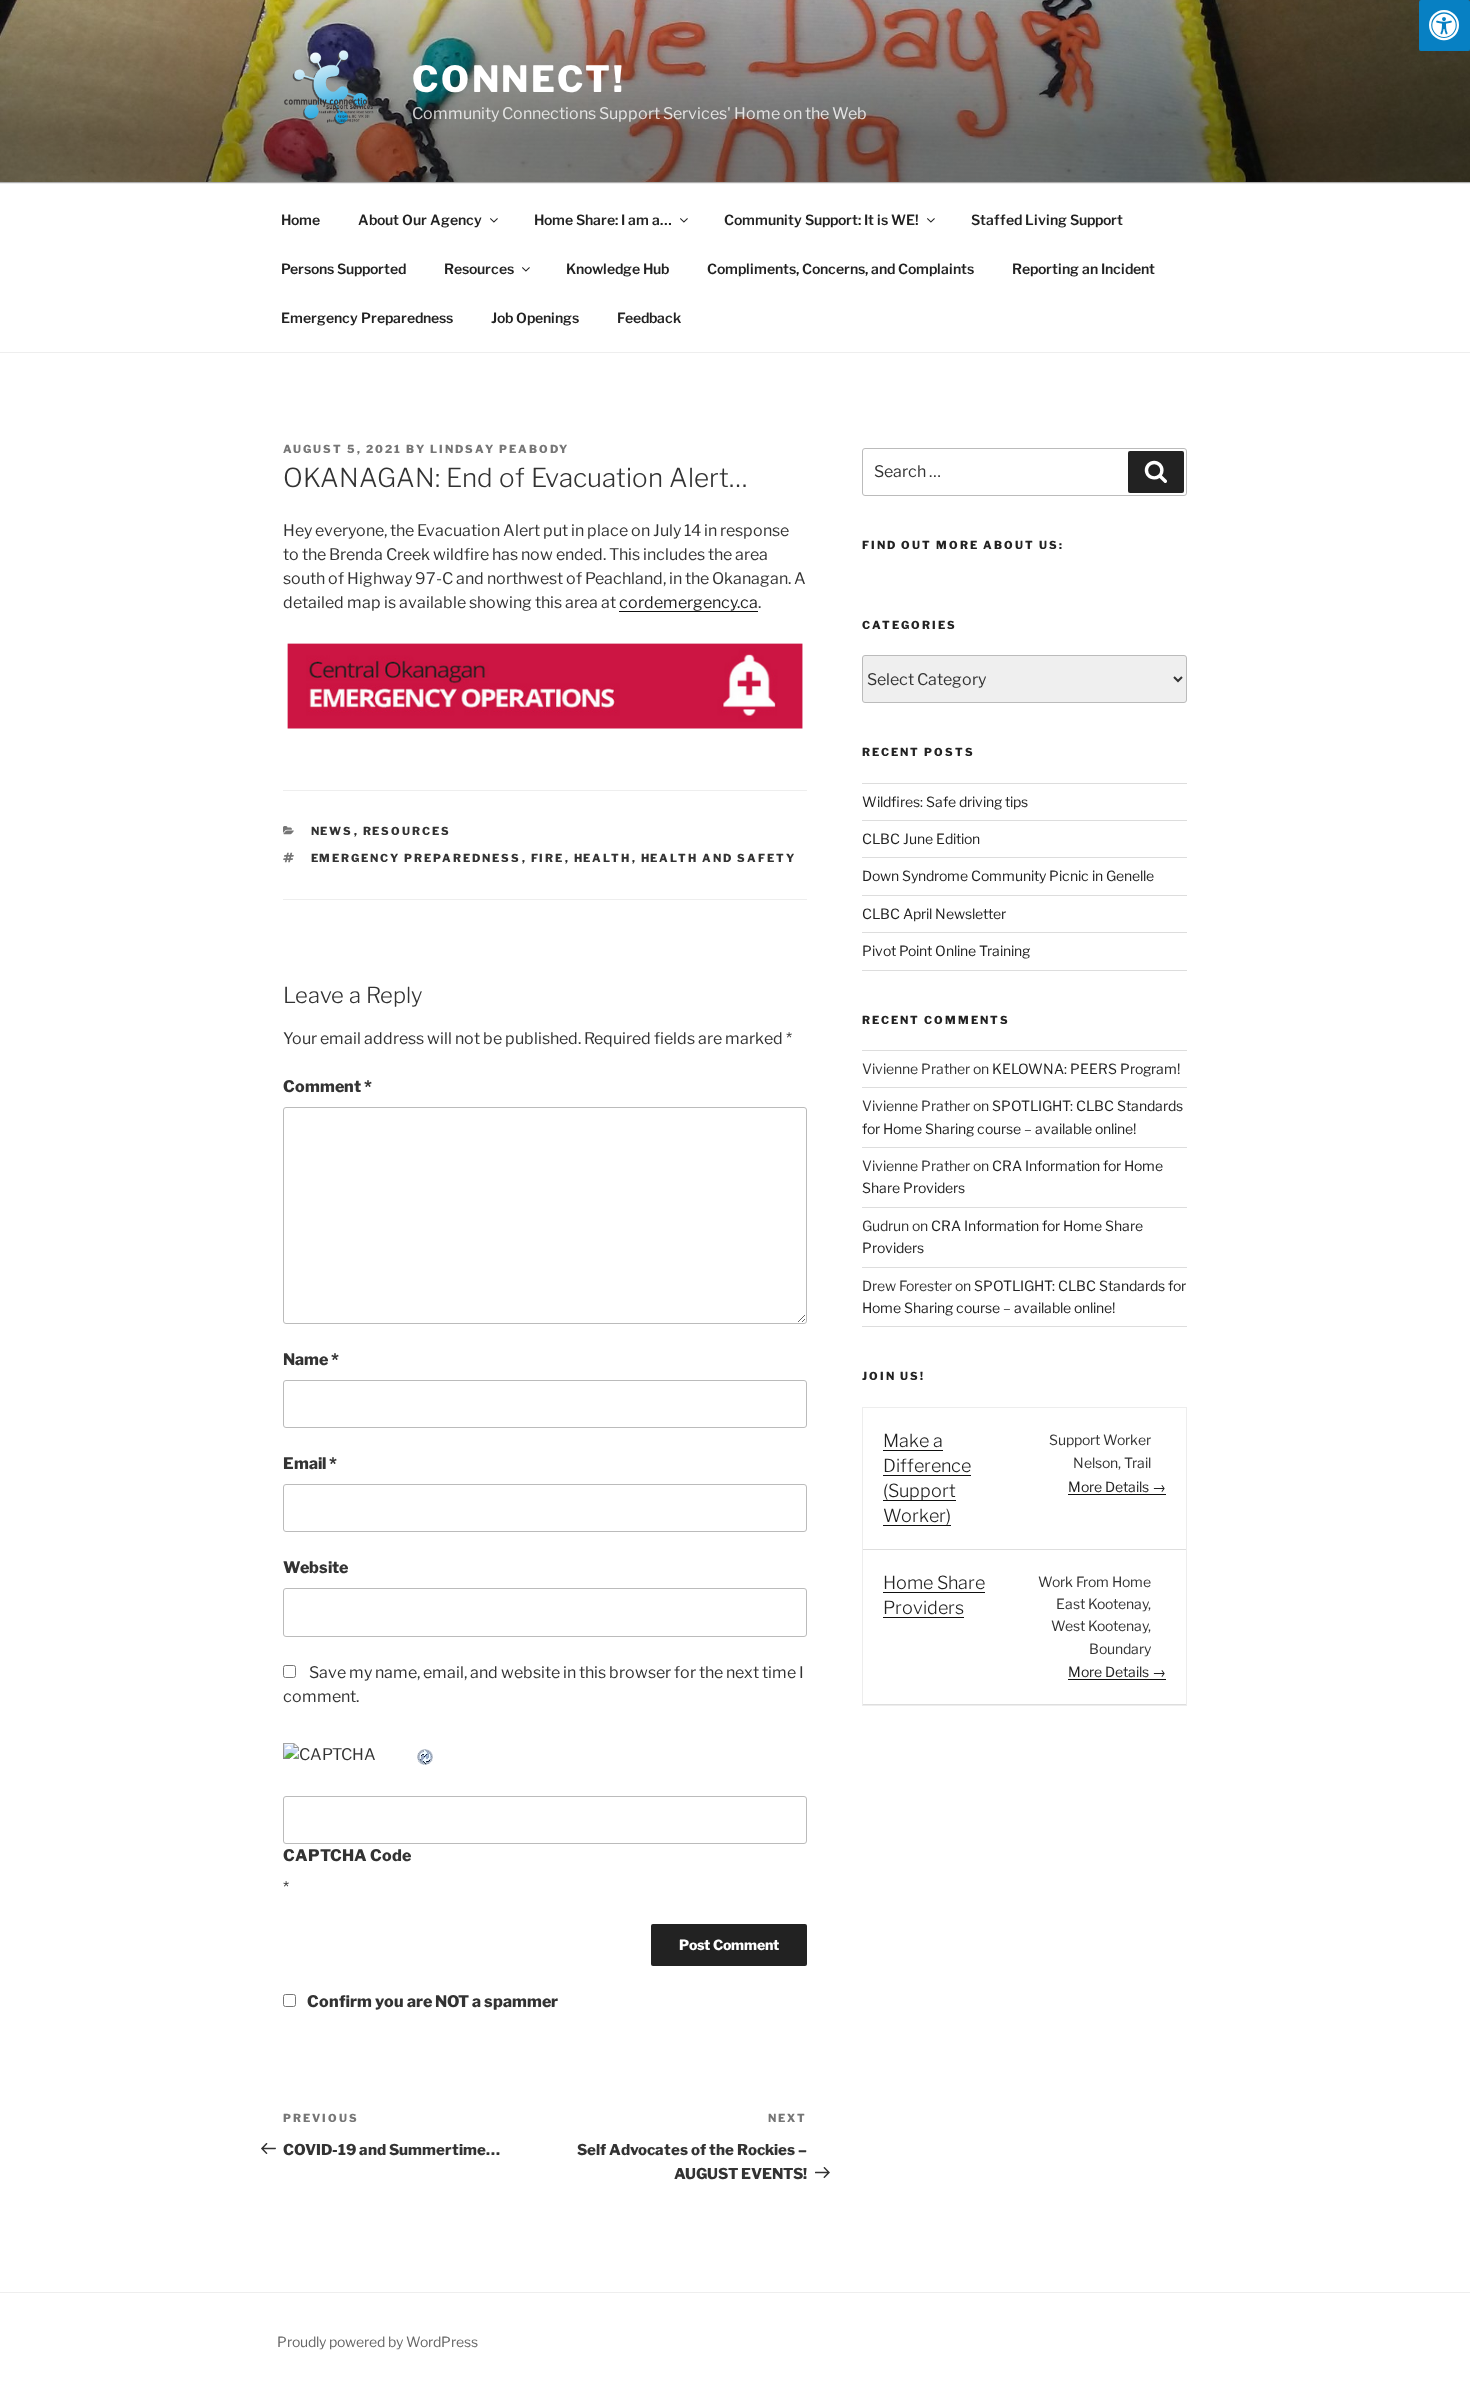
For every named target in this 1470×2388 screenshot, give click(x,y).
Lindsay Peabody (499, 449)
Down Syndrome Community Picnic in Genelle (1008, 875)
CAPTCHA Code (347, 1855)
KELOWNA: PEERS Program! (1086, 1068)
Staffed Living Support (1047, 219)
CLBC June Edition (921, 838)
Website (315, 1567)
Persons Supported (343, 268)
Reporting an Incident (1083, 268)
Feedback (649, 317)
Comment (327, 1086)
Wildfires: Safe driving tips (945, 801)
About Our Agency (420, 219)
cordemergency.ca (688, 602)
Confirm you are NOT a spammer (431, 2001)
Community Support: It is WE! (821, 219)
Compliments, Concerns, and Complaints (840, 268)
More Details (1110, 1486)
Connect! (519, 79)
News (332, 831)
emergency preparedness (416, 858)
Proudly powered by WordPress (377, 2341)
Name (311, 1359)
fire (548, 858)
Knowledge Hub (617, 268)
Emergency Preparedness (367, 317)
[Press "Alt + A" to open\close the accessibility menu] (1444, 25)
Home (300, 219)
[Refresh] (426, 1754)
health (603, 858)
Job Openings (535, 317)
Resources (479, 268)
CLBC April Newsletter (934, 913)
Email (310, 1463)
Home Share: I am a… (603, 219)
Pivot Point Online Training (946, 950)
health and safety (719, 858)
